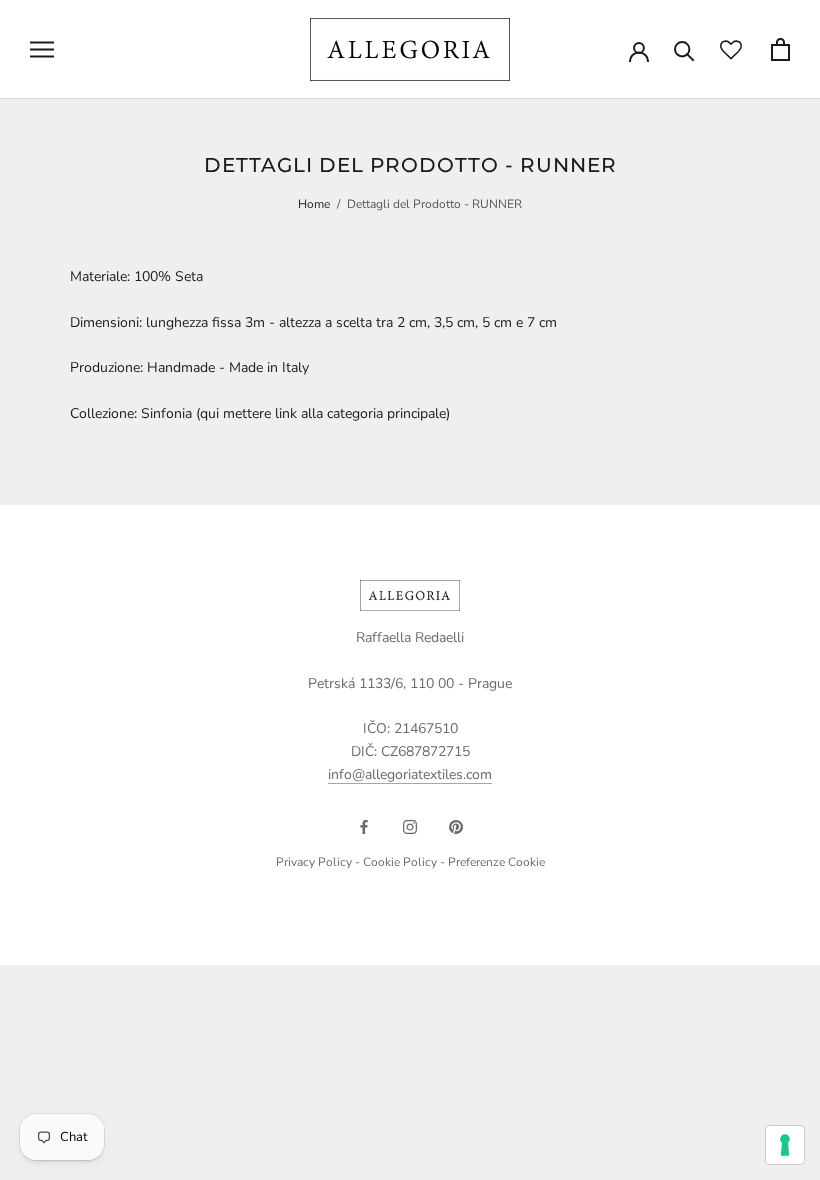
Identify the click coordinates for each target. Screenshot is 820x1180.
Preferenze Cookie (496, 862)
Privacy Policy (314, 862)
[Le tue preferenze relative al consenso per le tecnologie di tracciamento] (785, 1145)
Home (314, 204)
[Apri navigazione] (42, 49)
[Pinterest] (456, 826)
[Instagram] (410, 826)
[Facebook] (364, 826)
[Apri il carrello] (780, 49)
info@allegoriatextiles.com (410, 774)
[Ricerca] (684, 49)
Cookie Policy (400, 862)
